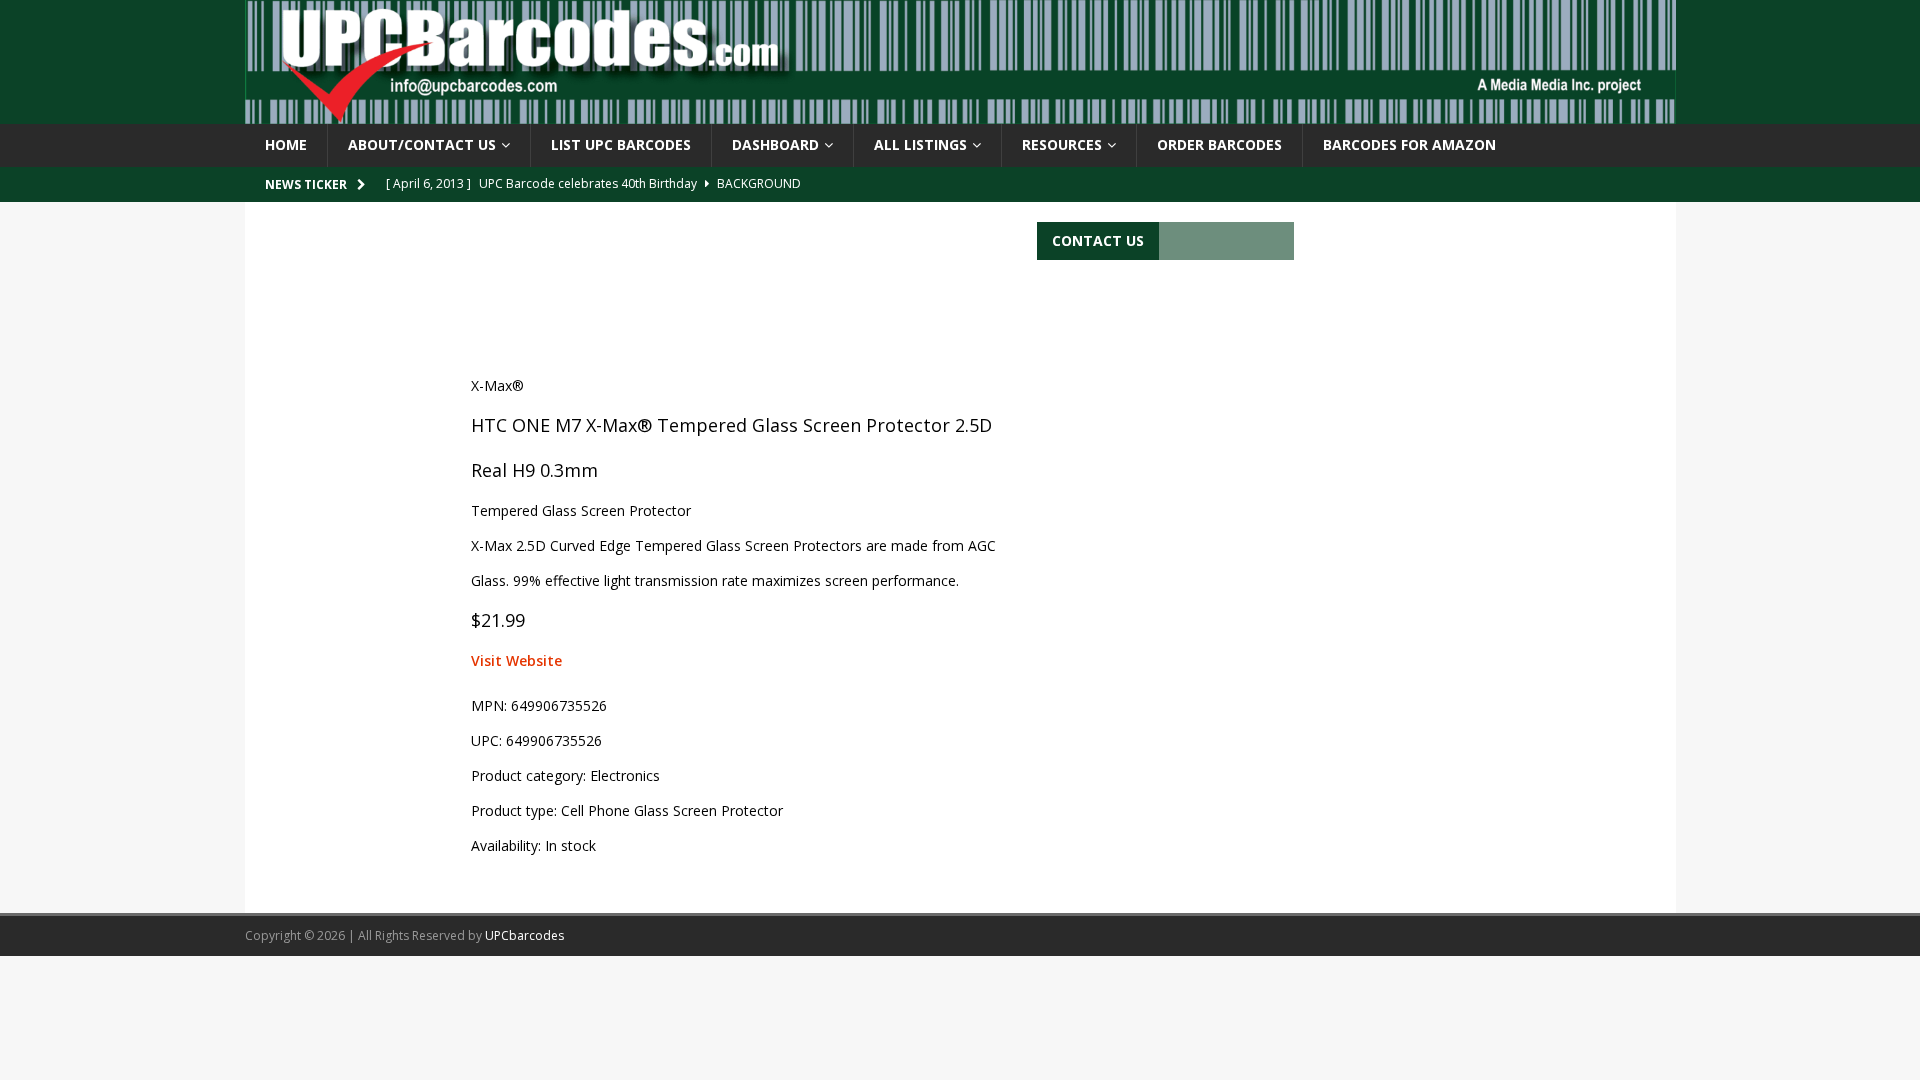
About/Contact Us (422, 144)
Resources (1062, 144)
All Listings (920, 144)
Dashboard (775, 144)
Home (286, 144)
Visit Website (516, 660)
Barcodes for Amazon (1409, 144)
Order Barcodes (1219, 144)
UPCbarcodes (524, 935)
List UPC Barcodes (621, 144)
